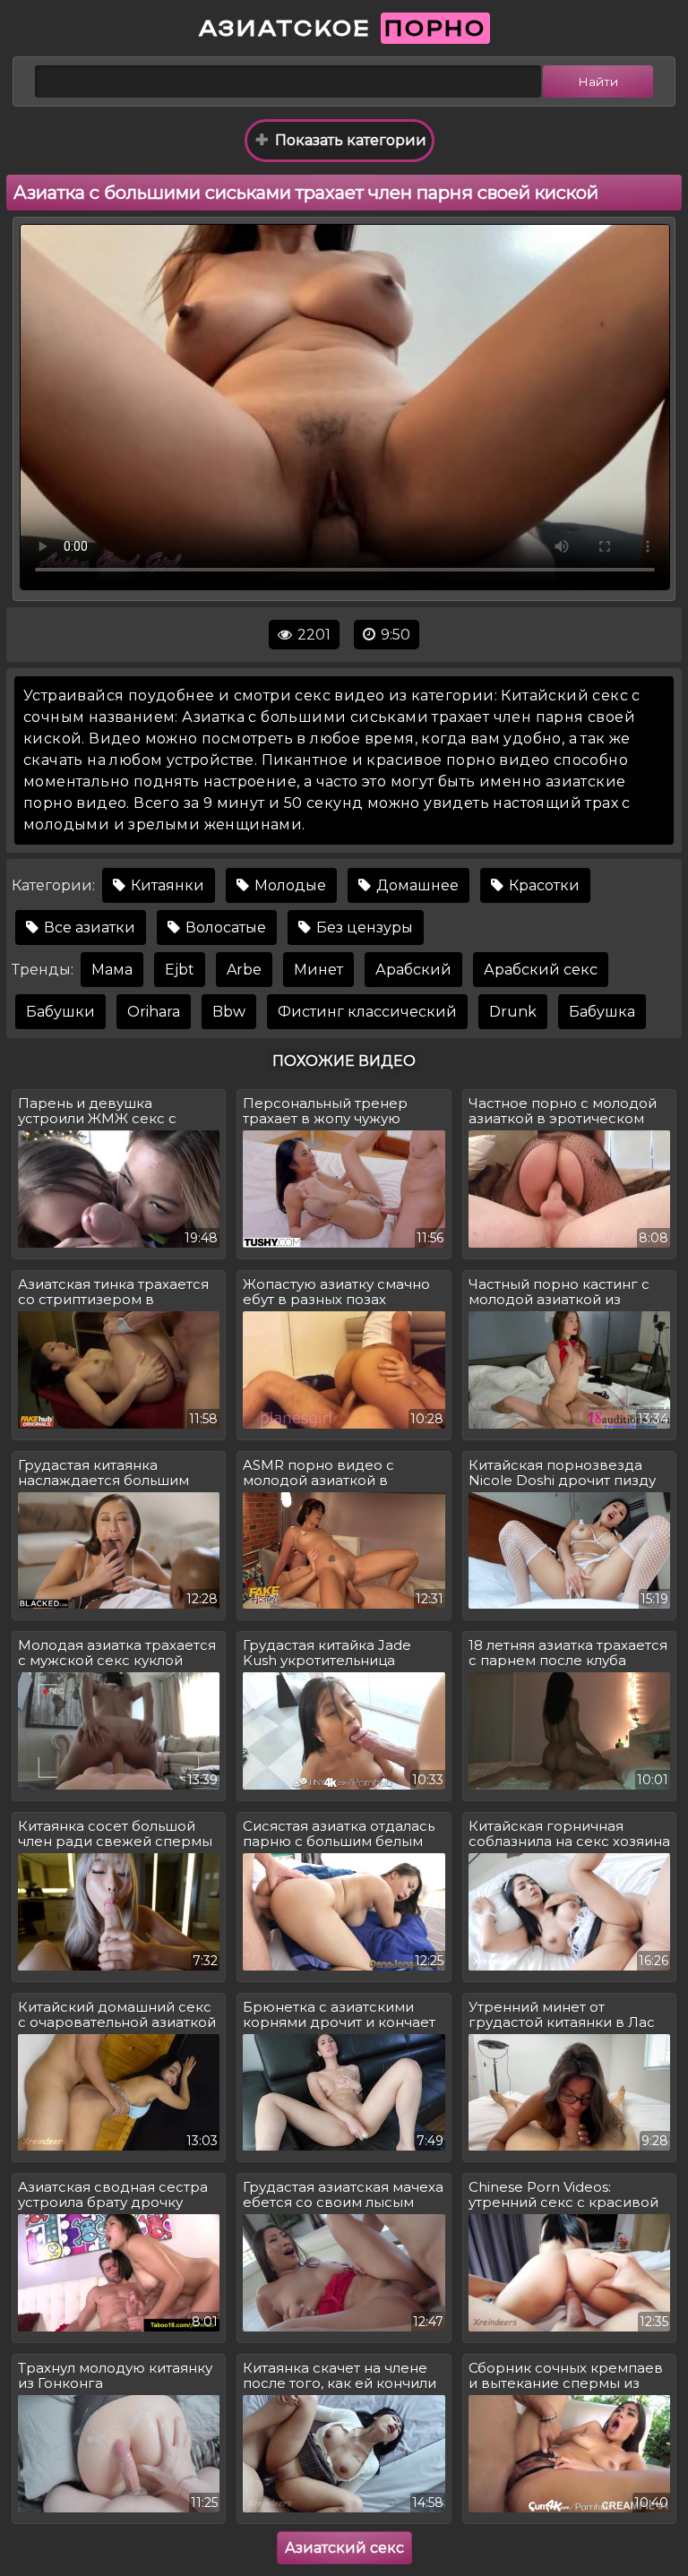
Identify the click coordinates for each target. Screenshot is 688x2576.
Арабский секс (541, 970)
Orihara (154, 1012)
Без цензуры (363, 927)
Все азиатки (88, 927)
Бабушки (60, 1012)
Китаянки (166, 885)
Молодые (288, 885)
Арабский (413, 970)
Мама (112, 970)
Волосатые (224, 927)
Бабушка (602, 1012)
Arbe (244, 970)
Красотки (542, 885)
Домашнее (416, 885)
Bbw (229, 1012)
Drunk (513, 1012)
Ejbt (180, 970)
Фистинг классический (367, 1012)
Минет (318, 970)
